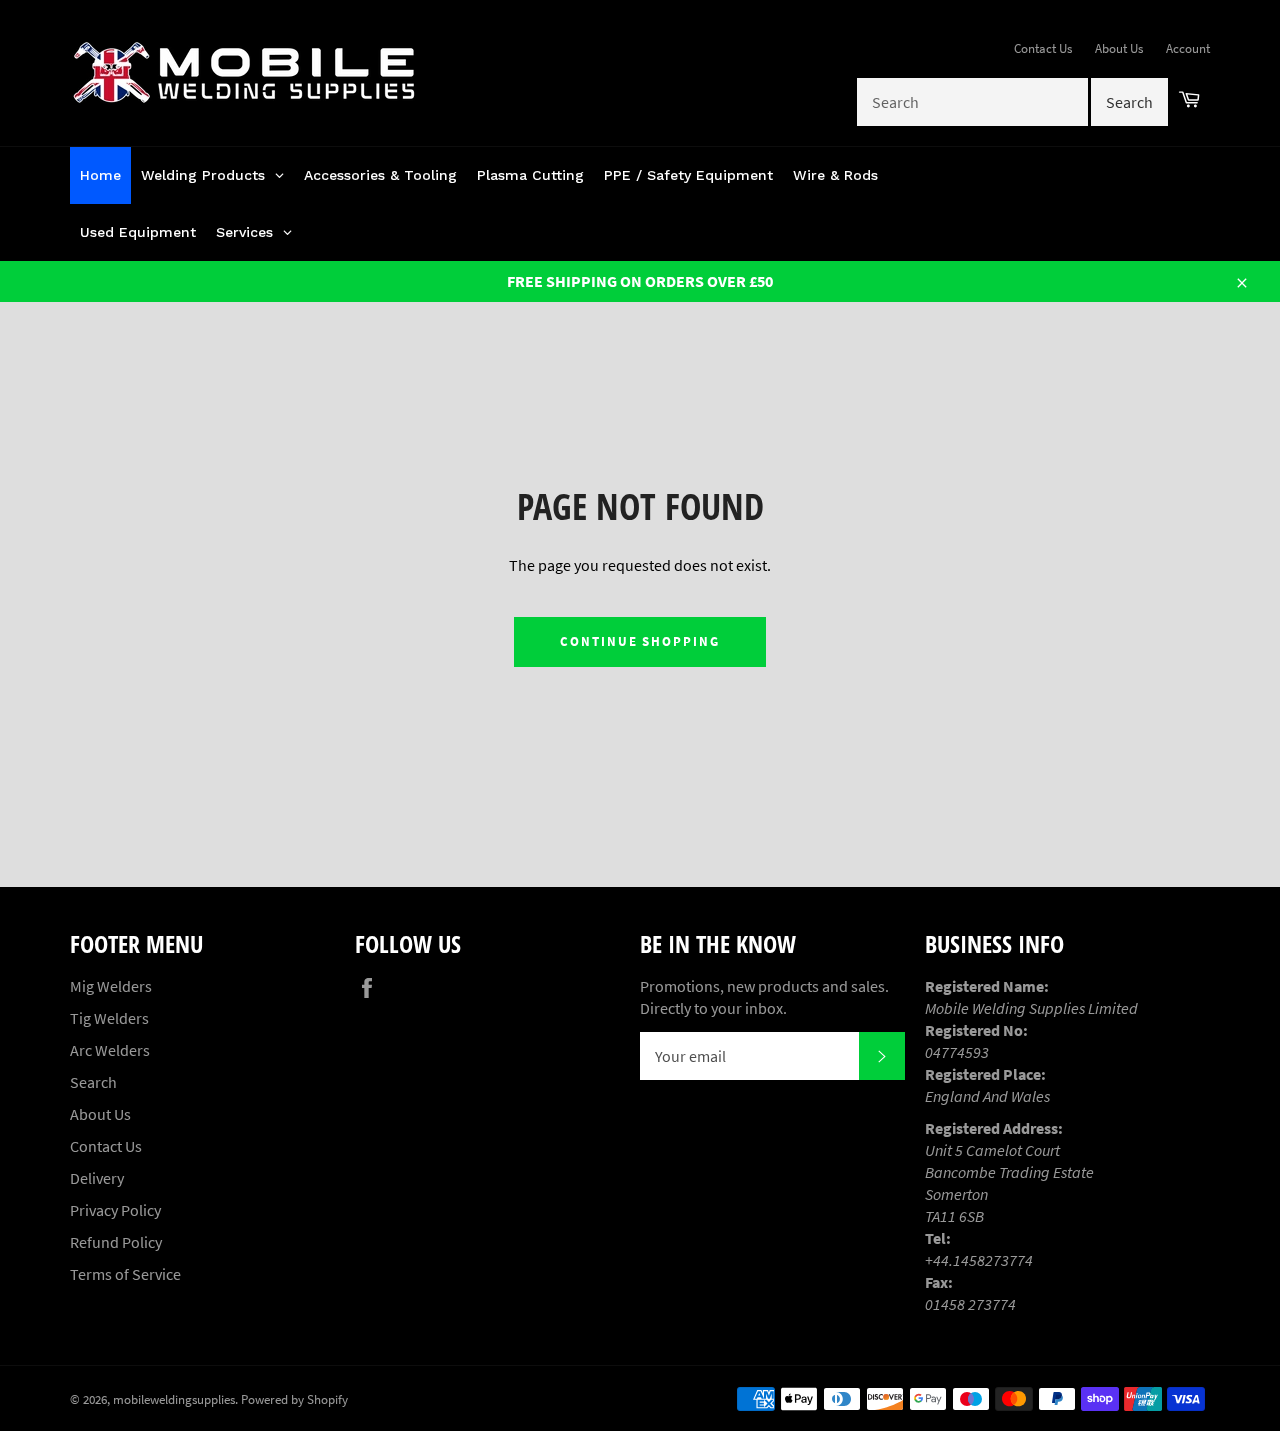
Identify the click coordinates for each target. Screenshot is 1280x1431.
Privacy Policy (115, 1210)
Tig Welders (109, 1018)
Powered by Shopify (294, 1399)
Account (1188, 48)
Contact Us (1043, 48)
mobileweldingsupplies (174, 1399)
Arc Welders (110, 1050)
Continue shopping (640, 641)
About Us (1119, 48)
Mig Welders (111, 986)
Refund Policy (116, 1242)
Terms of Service (125, 1274)
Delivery (97, 1178)
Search (93, 1082)
